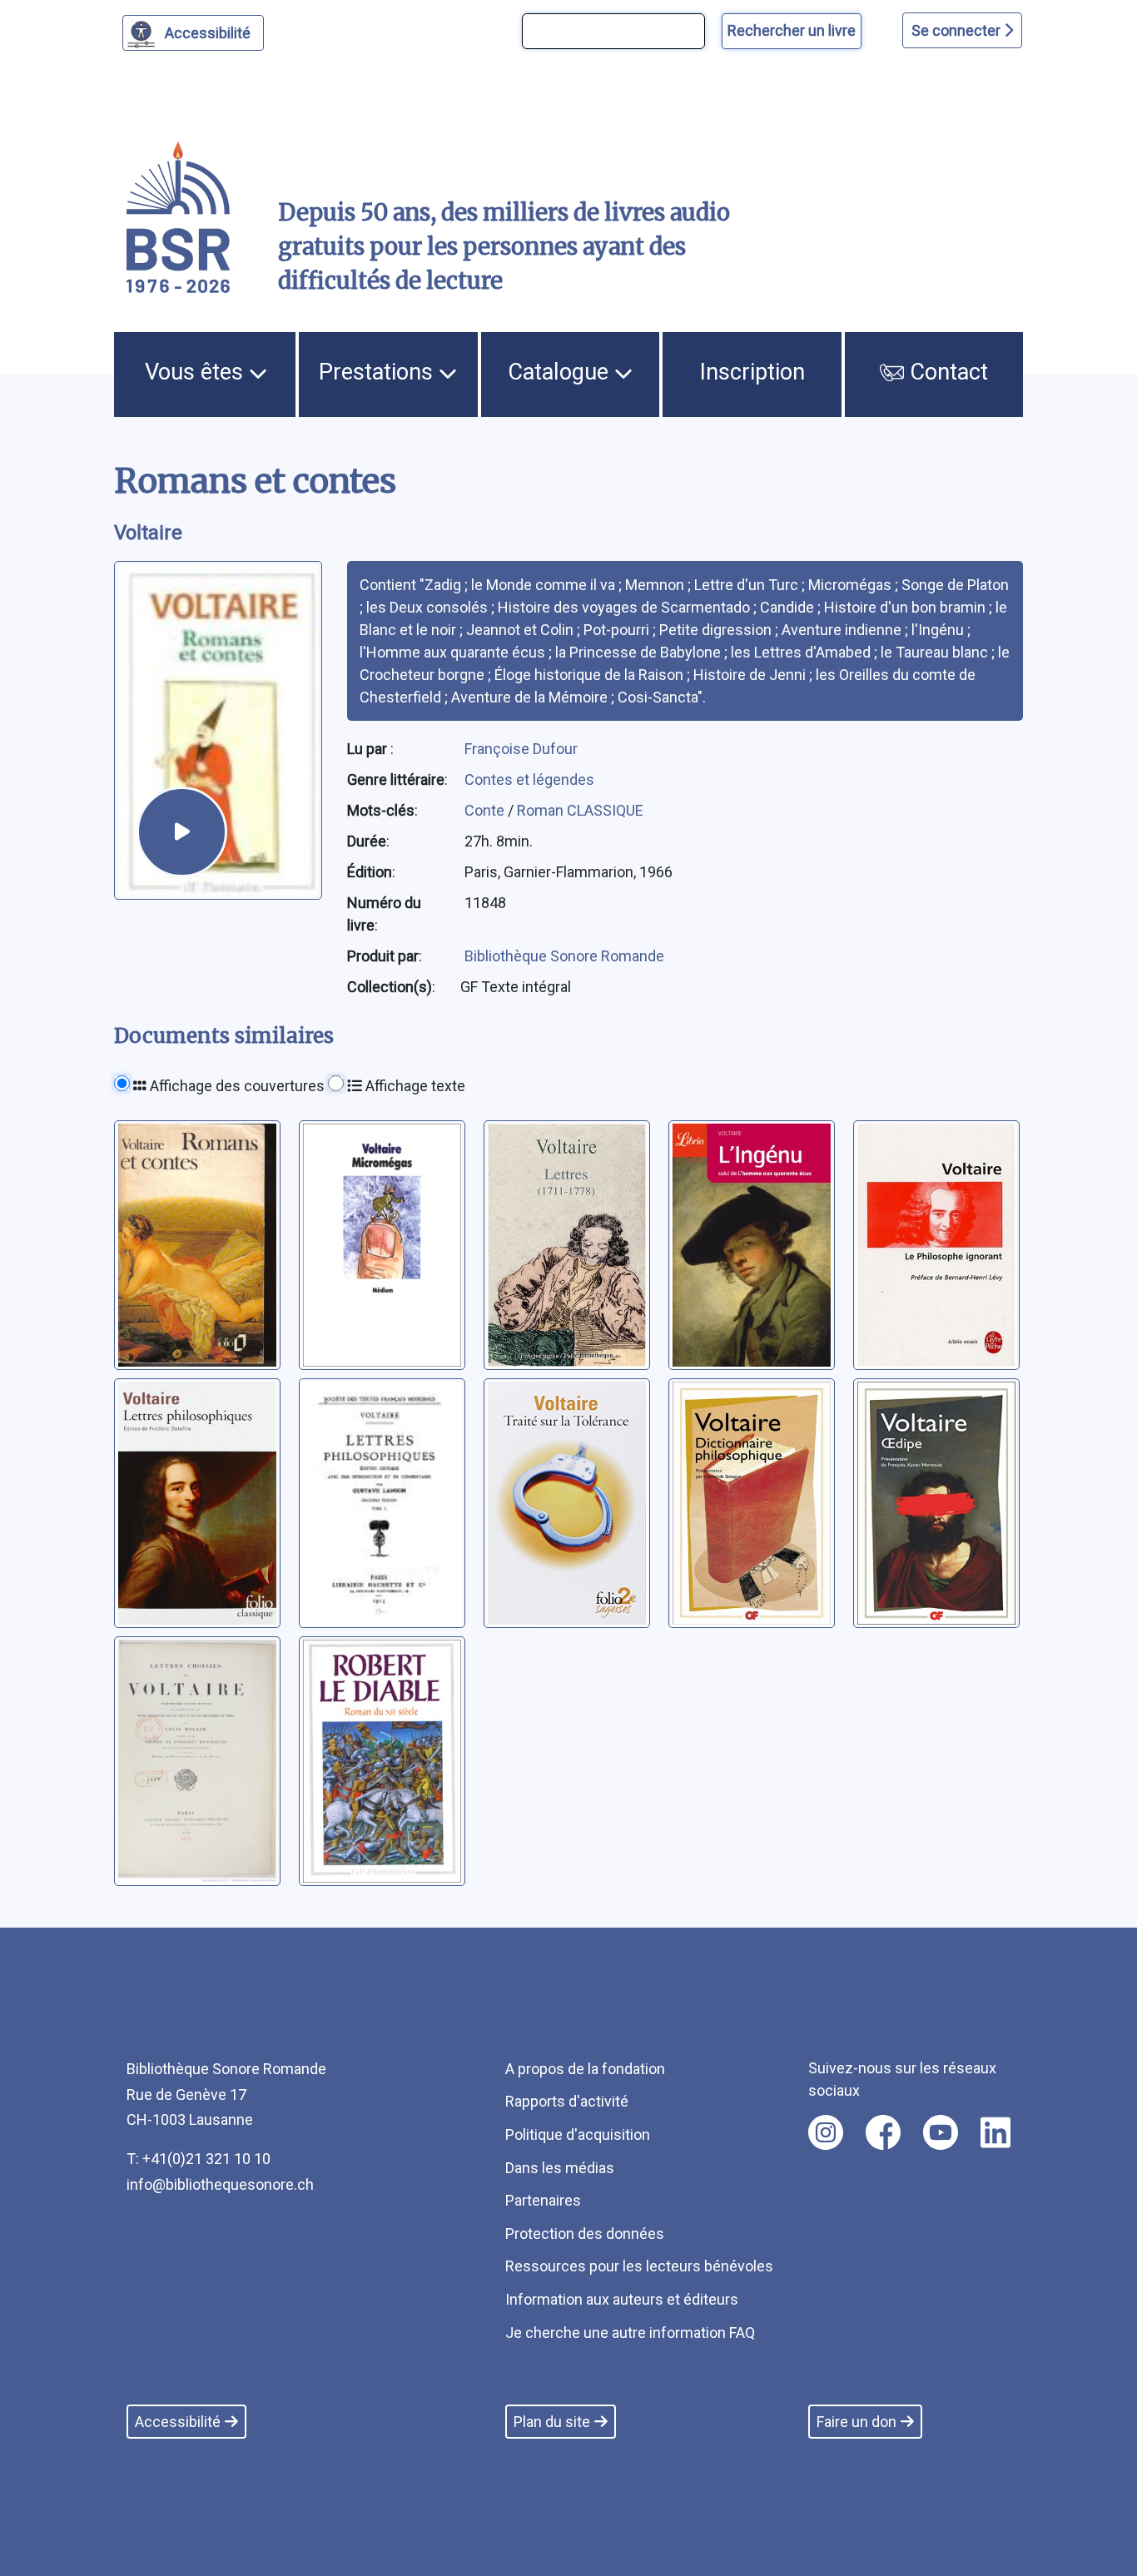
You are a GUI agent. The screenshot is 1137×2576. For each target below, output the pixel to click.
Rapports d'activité (567, 2101)
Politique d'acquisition (578, 2134)
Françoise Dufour (521, 749)
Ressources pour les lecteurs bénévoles (639, 2266)
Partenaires (543, 2200)
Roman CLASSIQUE (580, 810)
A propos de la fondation (585, 2069)
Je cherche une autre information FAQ (630, 2333)
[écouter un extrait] (182, 832)
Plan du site (552, 2422)
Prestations (379, 372)
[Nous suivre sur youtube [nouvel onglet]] (941, 2132)
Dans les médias (560, 2168)
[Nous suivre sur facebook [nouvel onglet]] (883, 2132)
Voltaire (148, 533)
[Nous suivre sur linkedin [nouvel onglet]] (996, 2132)
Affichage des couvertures (236, 1086)
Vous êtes (197, 372)
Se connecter (958, 30)
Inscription (752, 372)
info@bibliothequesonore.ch (220, 2184)
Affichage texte (414, 1086)
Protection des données (585, 2234)
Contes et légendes (529, 779)
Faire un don (856, 2422)
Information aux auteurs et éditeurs (622, 2299)
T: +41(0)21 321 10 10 (199, 2159)
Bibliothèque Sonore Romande (564, 956)
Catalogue (561, 372)
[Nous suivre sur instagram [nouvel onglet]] (826, 2132)
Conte (486, 810)
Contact (946, 372)
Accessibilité (208, 33)
